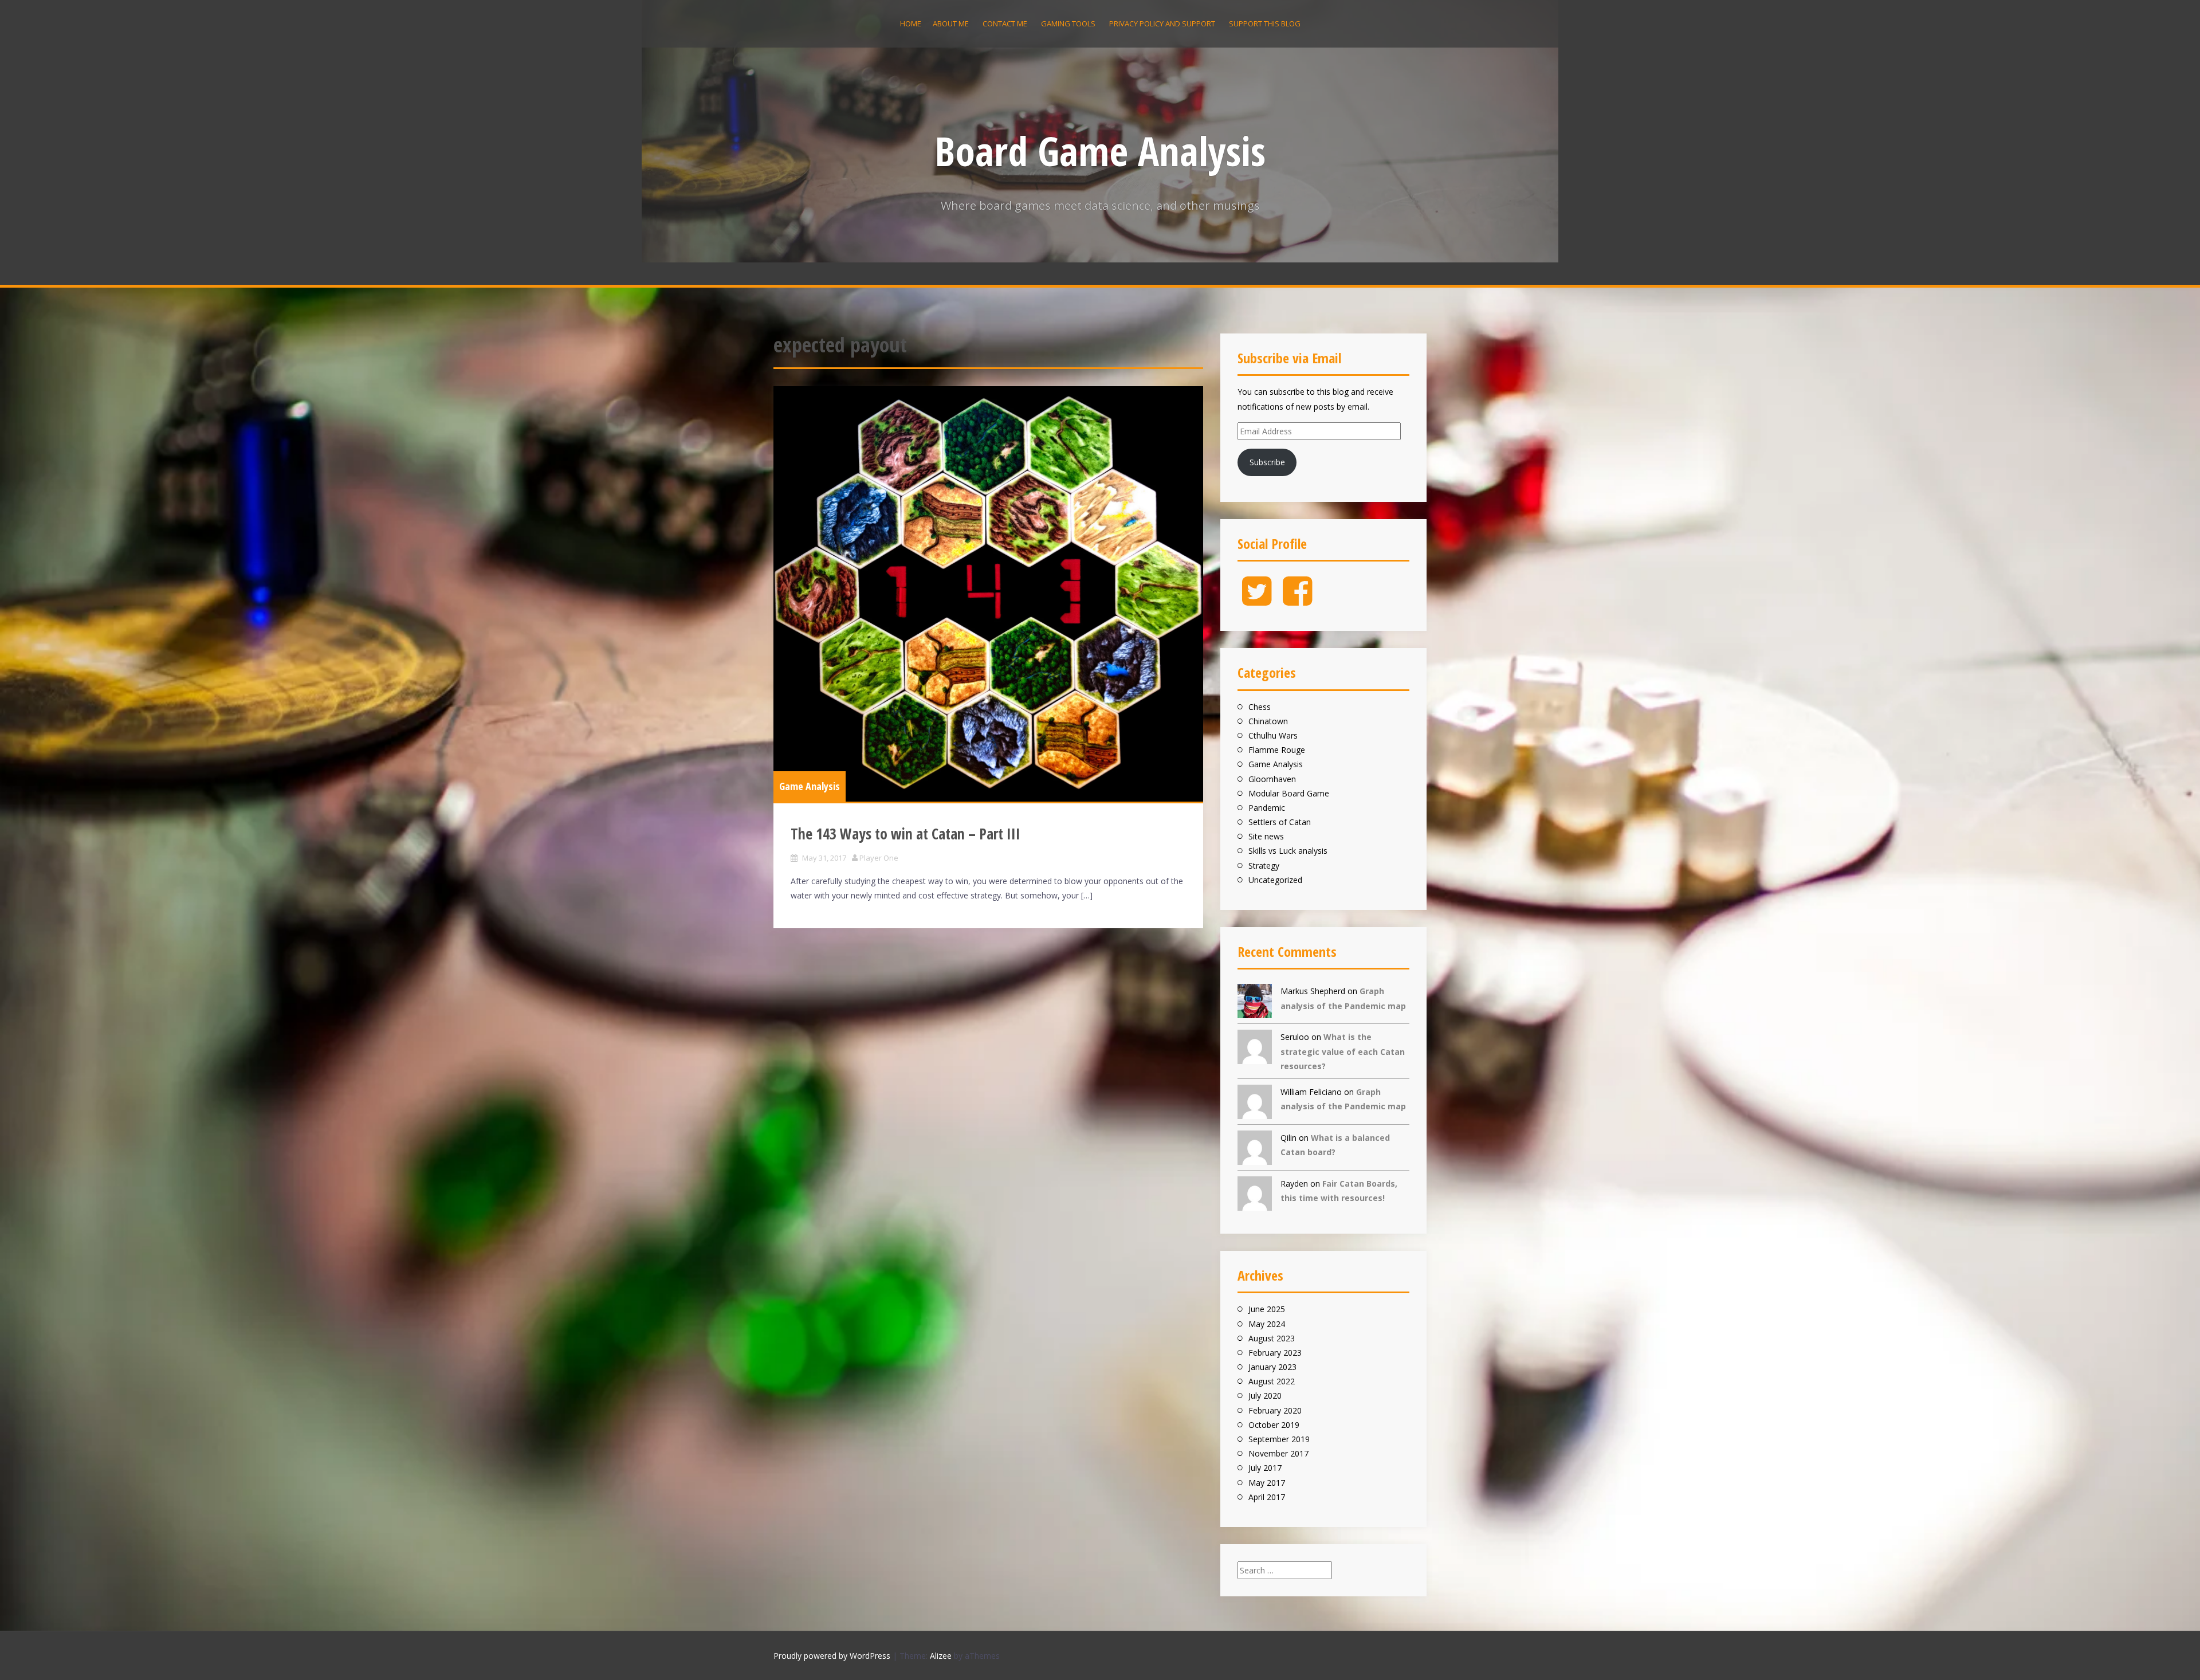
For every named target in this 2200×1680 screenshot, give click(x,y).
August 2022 (1272, 1381)
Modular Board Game (1289, 793)
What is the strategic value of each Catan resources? (1343, 1051)
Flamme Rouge (1277, 750)
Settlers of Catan (1280, 822)
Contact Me (1005, 23)
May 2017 (1267, 1483)
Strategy (1264, 865)
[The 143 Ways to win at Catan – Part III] (988, 594)
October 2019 (1274, 1425)
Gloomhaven (1272, 779)
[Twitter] (1257, 600)
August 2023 (1272, 1338)
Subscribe (1267, 462)
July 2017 (1265, 1468)
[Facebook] (1297, 600)
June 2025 (1267, 1309)
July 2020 (1265, 1396)
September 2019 (1279, 1439)
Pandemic (1267, 808)
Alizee (941, 1656)
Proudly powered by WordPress (832, 1656)
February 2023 (1275, 1353)
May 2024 (1267, 1324)
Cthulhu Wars (1273, 735)
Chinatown (1268, 721)
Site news (1266, 836)
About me (951, 23)
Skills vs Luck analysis (1288, 851)
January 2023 (1272, 1367)
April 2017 (1267, 1497)
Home (911, 23)
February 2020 (1275, 1410)
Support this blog (1265, 23)
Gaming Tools (1068, 23)
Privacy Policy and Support (1162, 23)
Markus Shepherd (1313, 991)
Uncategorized (1275, 880)
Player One (879, 858)
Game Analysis (810, 786)
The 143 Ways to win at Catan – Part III (905, 834)
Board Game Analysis (1100, 151)
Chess (1260, 707)
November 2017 (1278, 1453)
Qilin (1288, 1138)
